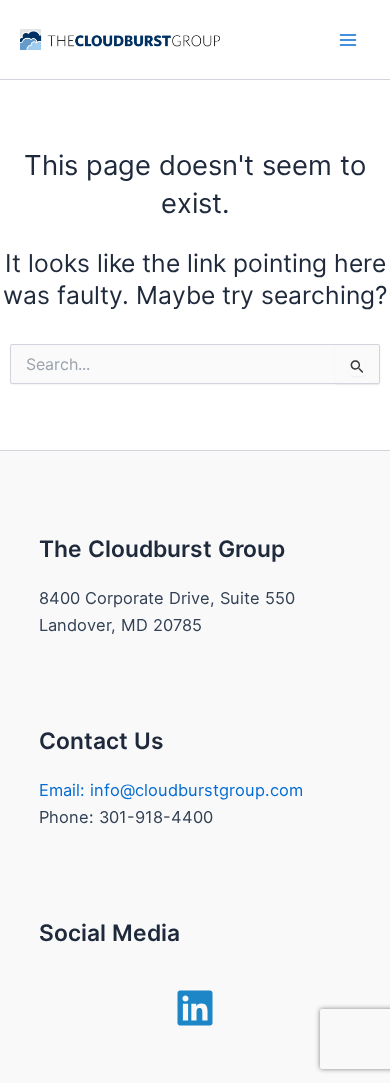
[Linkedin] (195, 1008)
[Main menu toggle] (347, 39)
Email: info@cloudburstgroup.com (171, 790)
